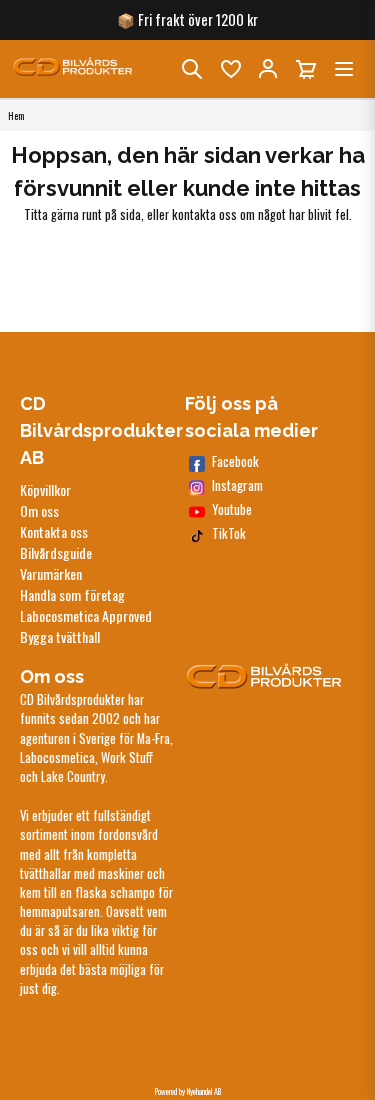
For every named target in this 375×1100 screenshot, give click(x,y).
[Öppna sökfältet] (192, 69)
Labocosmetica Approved (86, 615)
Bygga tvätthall (60, 636)
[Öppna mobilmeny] (344, 69)
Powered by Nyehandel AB (188, 1091)
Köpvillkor (45, 489)
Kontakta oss (54, 531)
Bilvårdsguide (56, 552)
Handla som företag (72, 594)
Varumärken (51, 573)
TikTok (229, 533)
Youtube (232, 509)
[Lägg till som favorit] (230, 69)
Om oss (39, 510)
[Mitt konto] (268, 69)
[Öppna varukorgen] (306, 69)
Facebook (235, 461)
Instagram (237, 485)
